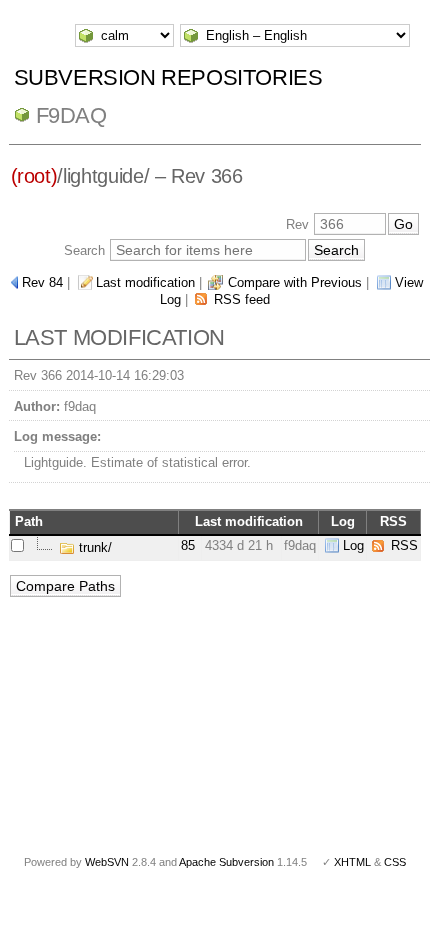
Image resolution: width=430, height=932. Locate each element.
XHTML (352, 862)
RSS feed (242, 299)
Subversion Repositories (168, 77)
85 (188, 545)
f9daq (71, 115)
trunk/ (93, 547)
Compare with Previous (295, 282)
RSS (404, 545)
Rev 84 (42, 282)
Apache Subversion (226, 862)
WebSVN (107, 862)
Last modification (145, 282)
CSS (395, 862)
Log (353, 545)
